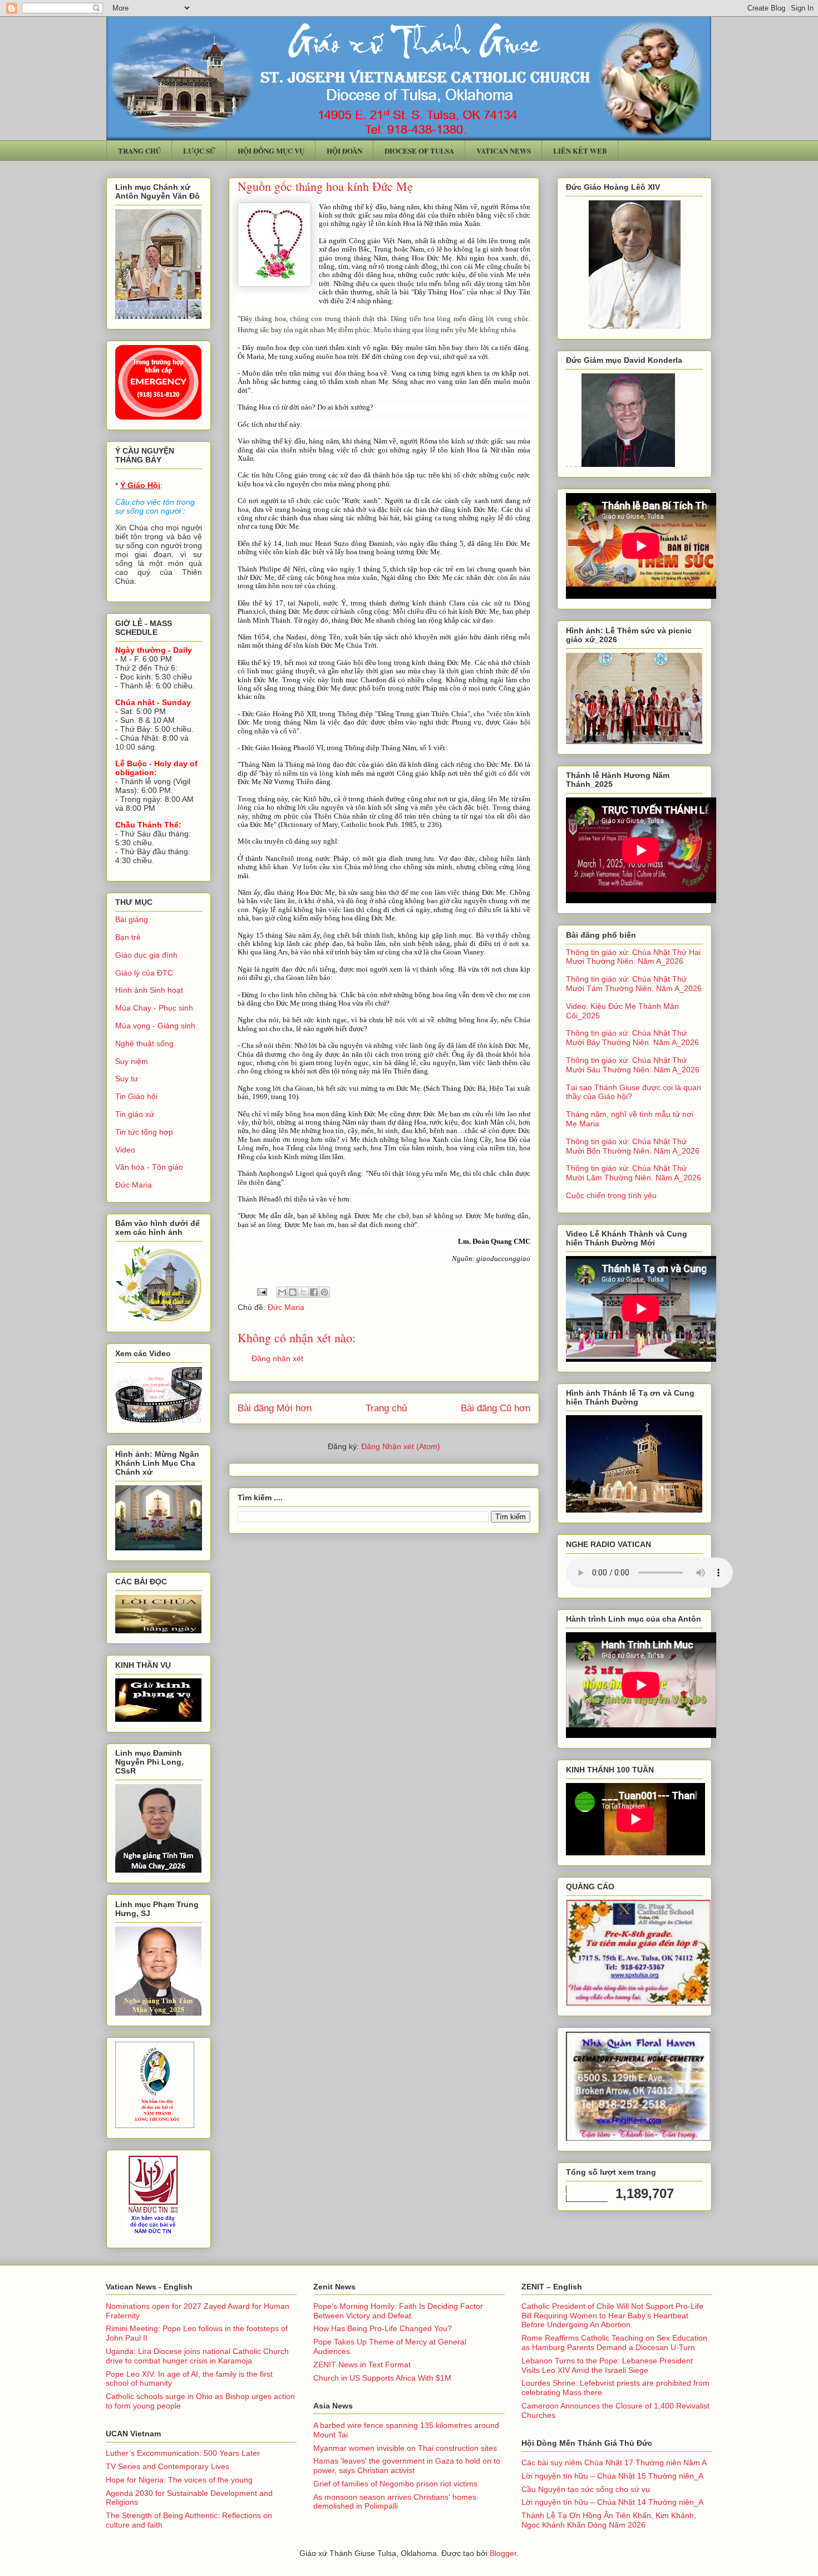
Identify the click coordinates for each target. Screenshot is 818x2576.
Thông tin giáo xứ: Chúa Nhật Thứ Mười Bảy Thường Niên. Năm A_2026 (632, 1038)
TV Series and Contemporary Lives (167, 2466)
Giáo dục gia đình (146, 955)
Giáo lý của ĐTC (144, 973)
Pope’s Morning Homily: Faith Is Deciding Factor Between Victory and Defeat (398, 2311)
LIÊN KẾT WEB (580, 151)
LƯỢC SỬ (199, 151)
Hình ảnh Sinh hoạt (149, 990)
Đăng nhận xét (277, 1358)
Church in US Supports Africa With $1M (382, 2378)
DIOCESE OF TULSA (419, 151)
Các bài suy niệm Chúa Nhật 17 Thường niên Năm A (614, 2462)
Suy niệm (132, 1061)
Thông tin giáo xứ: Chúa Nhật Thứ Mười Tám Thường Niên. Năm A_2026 (634, 984)
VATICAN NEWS (504, 151)
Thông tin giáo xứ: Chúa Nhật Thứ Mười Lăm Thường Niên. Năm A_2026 (634, 1173)
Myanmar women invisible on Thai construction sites (405, 2448)
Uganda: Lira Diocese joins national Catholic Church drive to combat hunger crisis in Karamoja (197, 2356)
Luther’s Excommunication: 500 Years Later (183, 2453)
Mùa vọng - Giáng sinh (155, 1026)
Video (125, 1150)
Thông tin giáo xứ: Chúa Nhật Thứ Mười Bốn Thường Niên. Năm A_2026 (633, 1146)
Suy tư (127, 1078)
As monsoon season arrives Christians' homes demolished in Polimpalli (395, 2502)
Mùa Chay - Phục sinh (154, 1008)
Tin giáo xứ (135, 1114)
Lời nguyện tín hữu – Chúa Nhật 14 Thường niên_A (612, 2502)
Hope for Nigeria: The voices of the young (179, 2480)
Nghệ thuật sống (144, 1043)
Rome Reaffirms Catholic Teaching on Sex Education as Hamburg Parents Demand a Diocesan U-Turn (614, 2343)
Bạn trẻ (128, 937)
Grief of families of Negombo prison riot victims (395, 2484)
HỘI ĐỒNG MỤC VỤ (271, 151)
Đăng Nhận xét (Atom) (401, 1446)
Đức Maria (286, 1307)
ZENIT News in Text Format (362, 2365)
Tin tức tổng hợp (144, 1132)
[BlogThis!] (293, 1292)
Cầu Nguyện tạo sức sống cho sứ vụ (586, 2489)
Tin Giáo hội (136, 1096)
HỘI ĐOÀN (344, 151)
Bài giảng (132, 919)
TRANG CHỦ (139, 151)
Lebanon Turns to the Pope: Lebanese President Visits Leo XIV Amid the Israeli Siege (607, 2365)
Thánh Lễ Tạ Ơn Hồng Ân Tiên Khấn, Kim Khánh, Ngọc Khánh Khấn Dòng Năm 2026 (609, 2520)
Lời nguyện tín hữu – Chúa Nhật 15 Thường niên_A (612, 2476)
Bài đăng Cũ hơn (496, 1408)
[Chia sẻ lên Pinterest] (324, 1292)
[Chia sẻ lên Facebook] (314, 1292)
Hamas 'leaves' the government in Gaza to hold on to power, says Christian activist (407, 2466)
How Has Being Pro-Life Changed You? (383, 2328)
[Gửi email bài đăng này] (282, 1292)
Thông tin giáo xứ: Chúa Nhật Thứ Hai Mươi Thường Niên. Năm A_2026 (633, 957)
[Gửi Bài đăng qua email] (261, 1291)
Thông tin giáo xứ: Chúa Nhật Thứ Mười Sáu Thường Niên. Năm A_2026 (633, 1065)
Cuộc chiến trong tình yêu (611, 1195)
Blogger (503, 2553)
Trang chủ (386, 1408)
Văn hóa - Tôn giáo (149, 1167)
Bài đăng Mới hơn (275, 1408)
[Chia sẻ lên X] (303, 1292)
